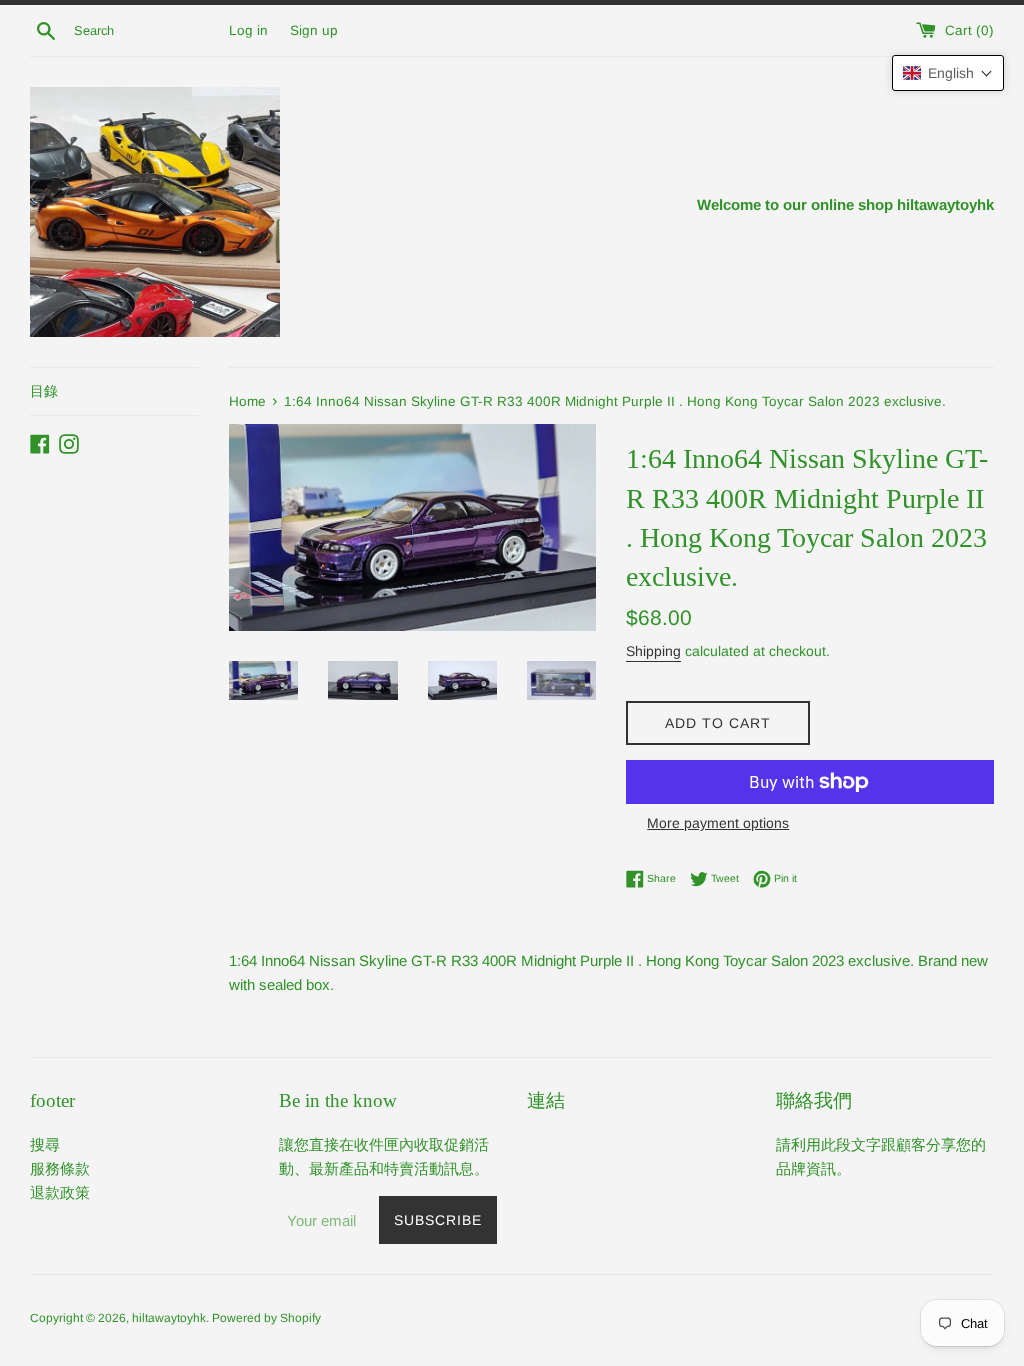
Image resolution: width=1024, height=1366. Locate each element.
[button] (948, 73)
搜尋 (45, 1144)
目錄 (44, 391)
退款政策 (60, 1192)
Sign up (314, 30)
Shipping (653, 651)
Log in (248, 30)
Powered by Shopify (266, 1318)
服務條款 (60, 1168)
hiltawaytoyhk (169, 1318)
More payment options (718, 823)
